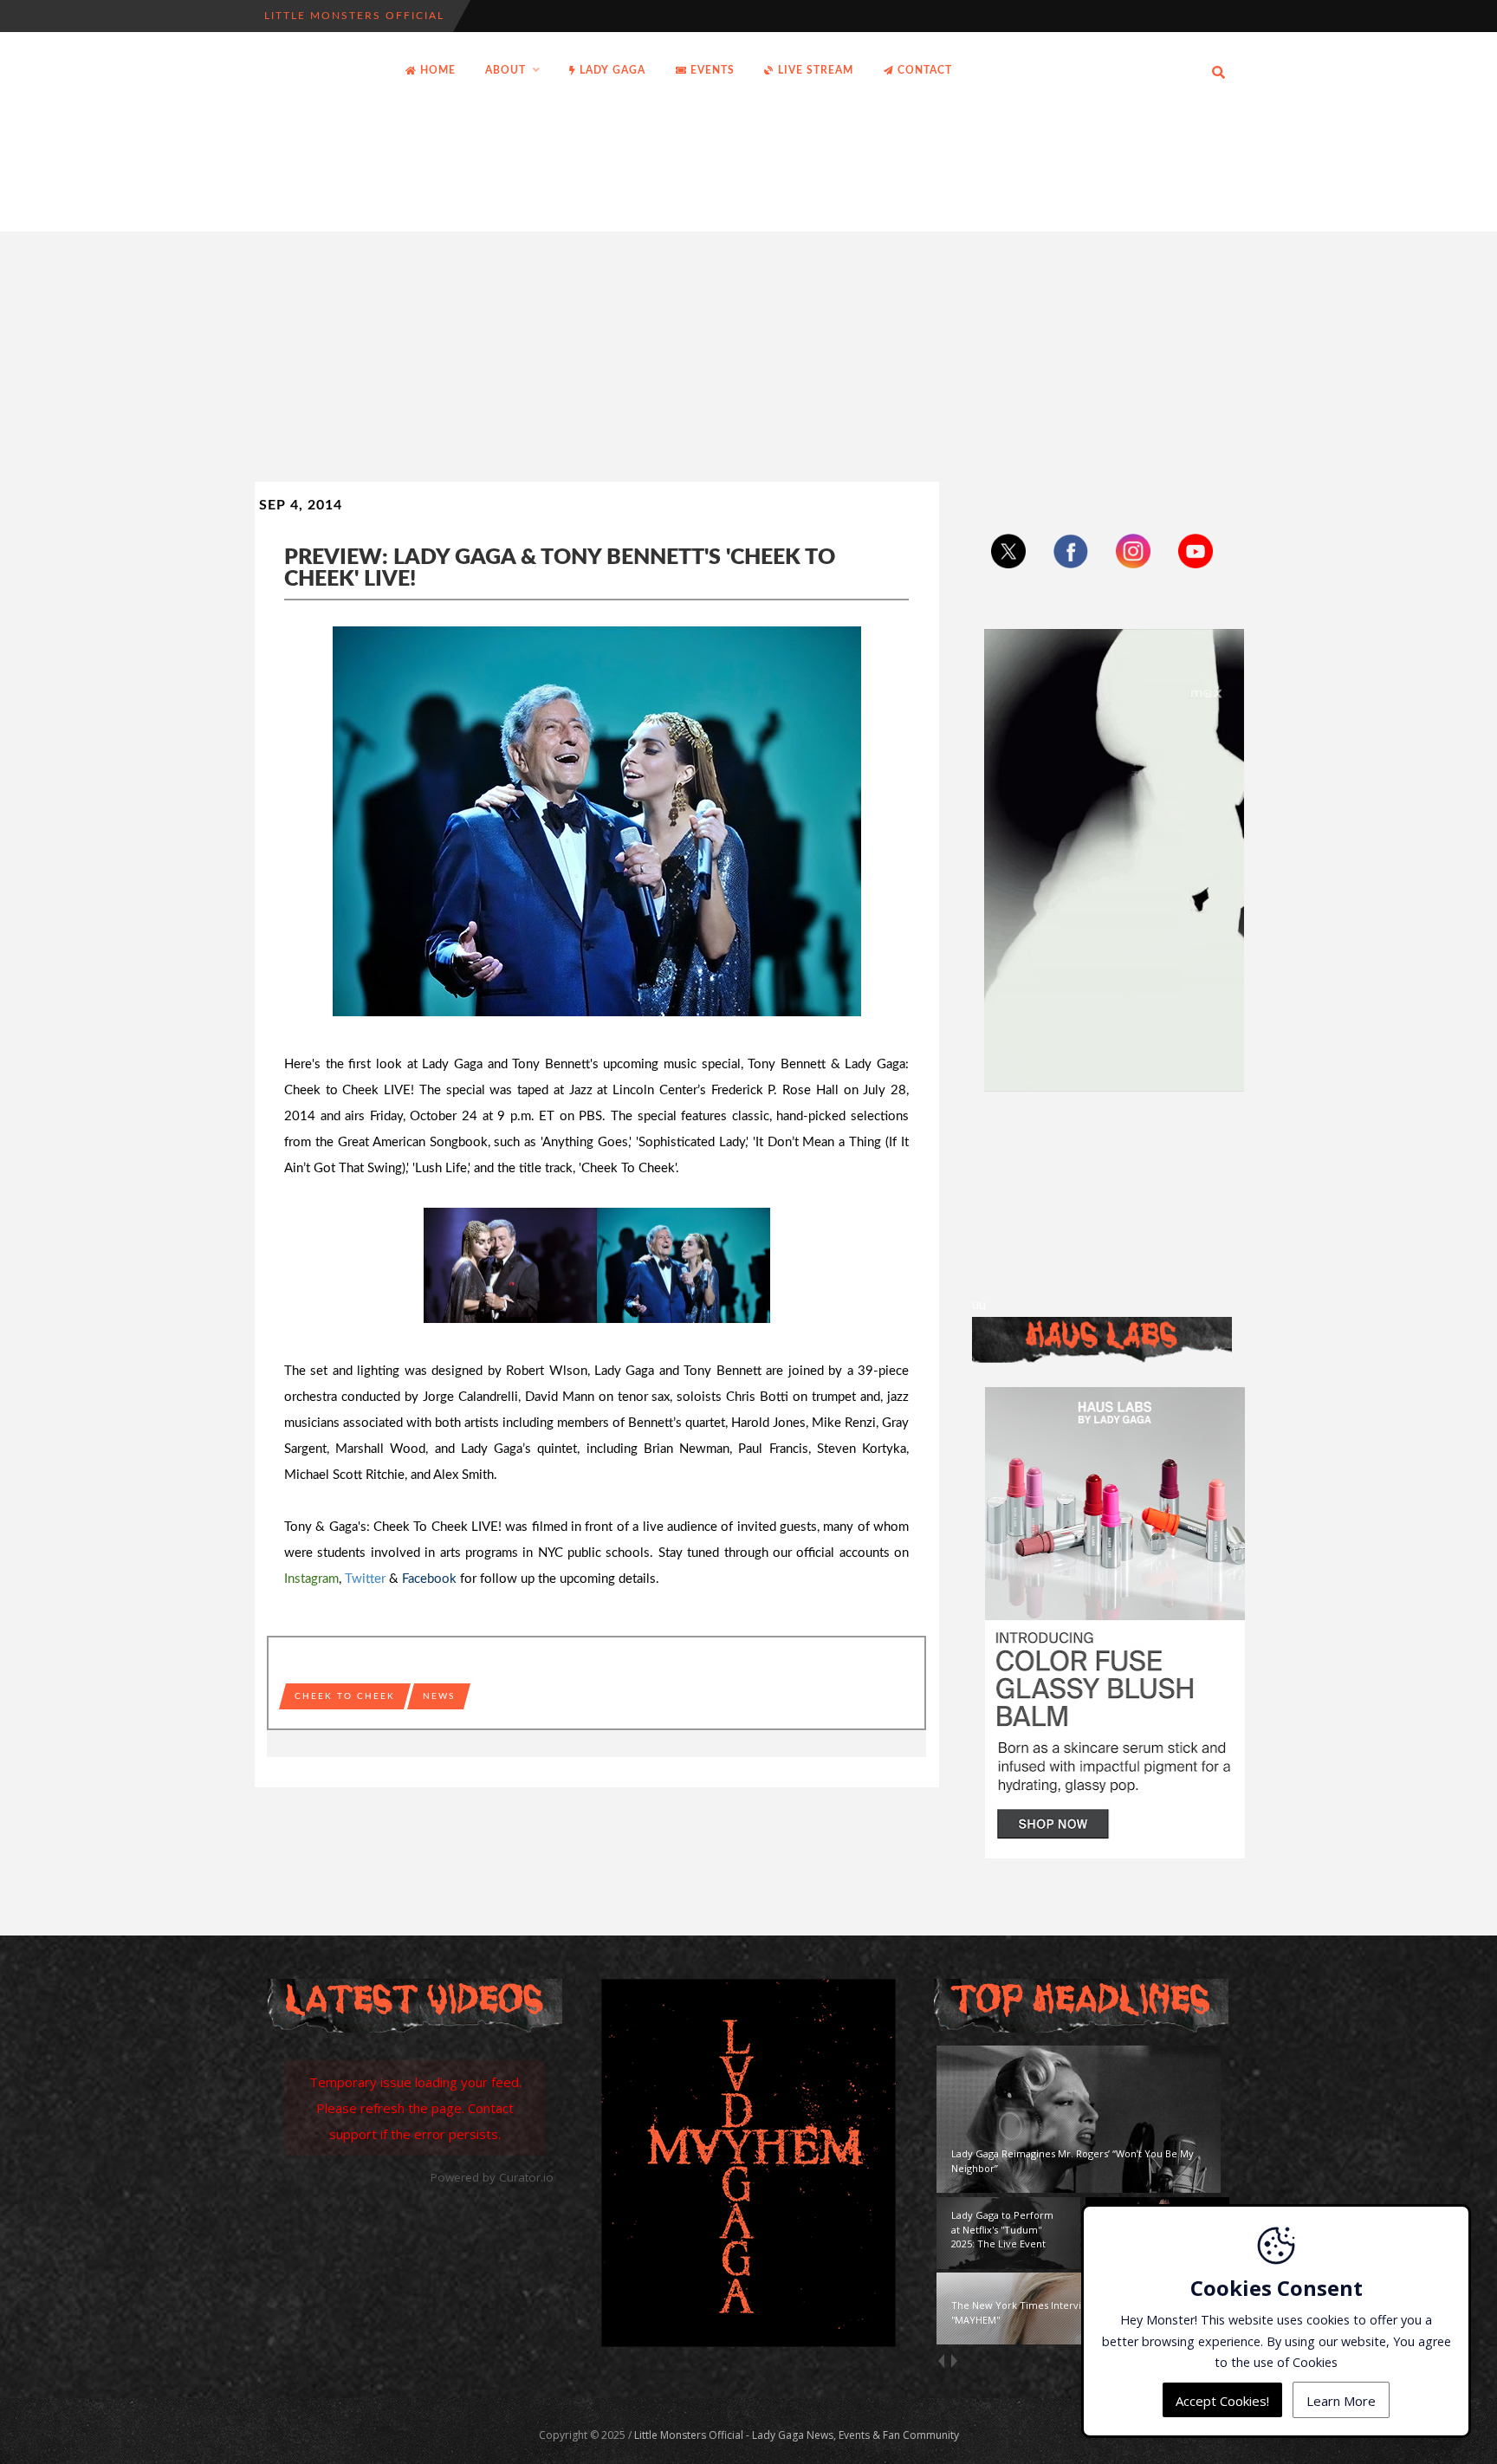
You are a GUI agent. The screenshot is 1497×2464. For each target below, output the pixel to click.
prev (940, 2361)
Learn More (1341, 2400)
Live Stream (814, 70)
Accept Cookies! (1222, 2400)
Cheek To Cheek (345, 1696)
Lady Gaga (611, 70)
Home (436, 70)
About (505, 70)
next (953, 2361)
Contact (923, 70)
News (439, 1696)
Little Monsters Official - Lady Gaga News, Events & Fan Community (797, 2435)
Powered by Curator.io (492, 2177)
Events (711, 70)
